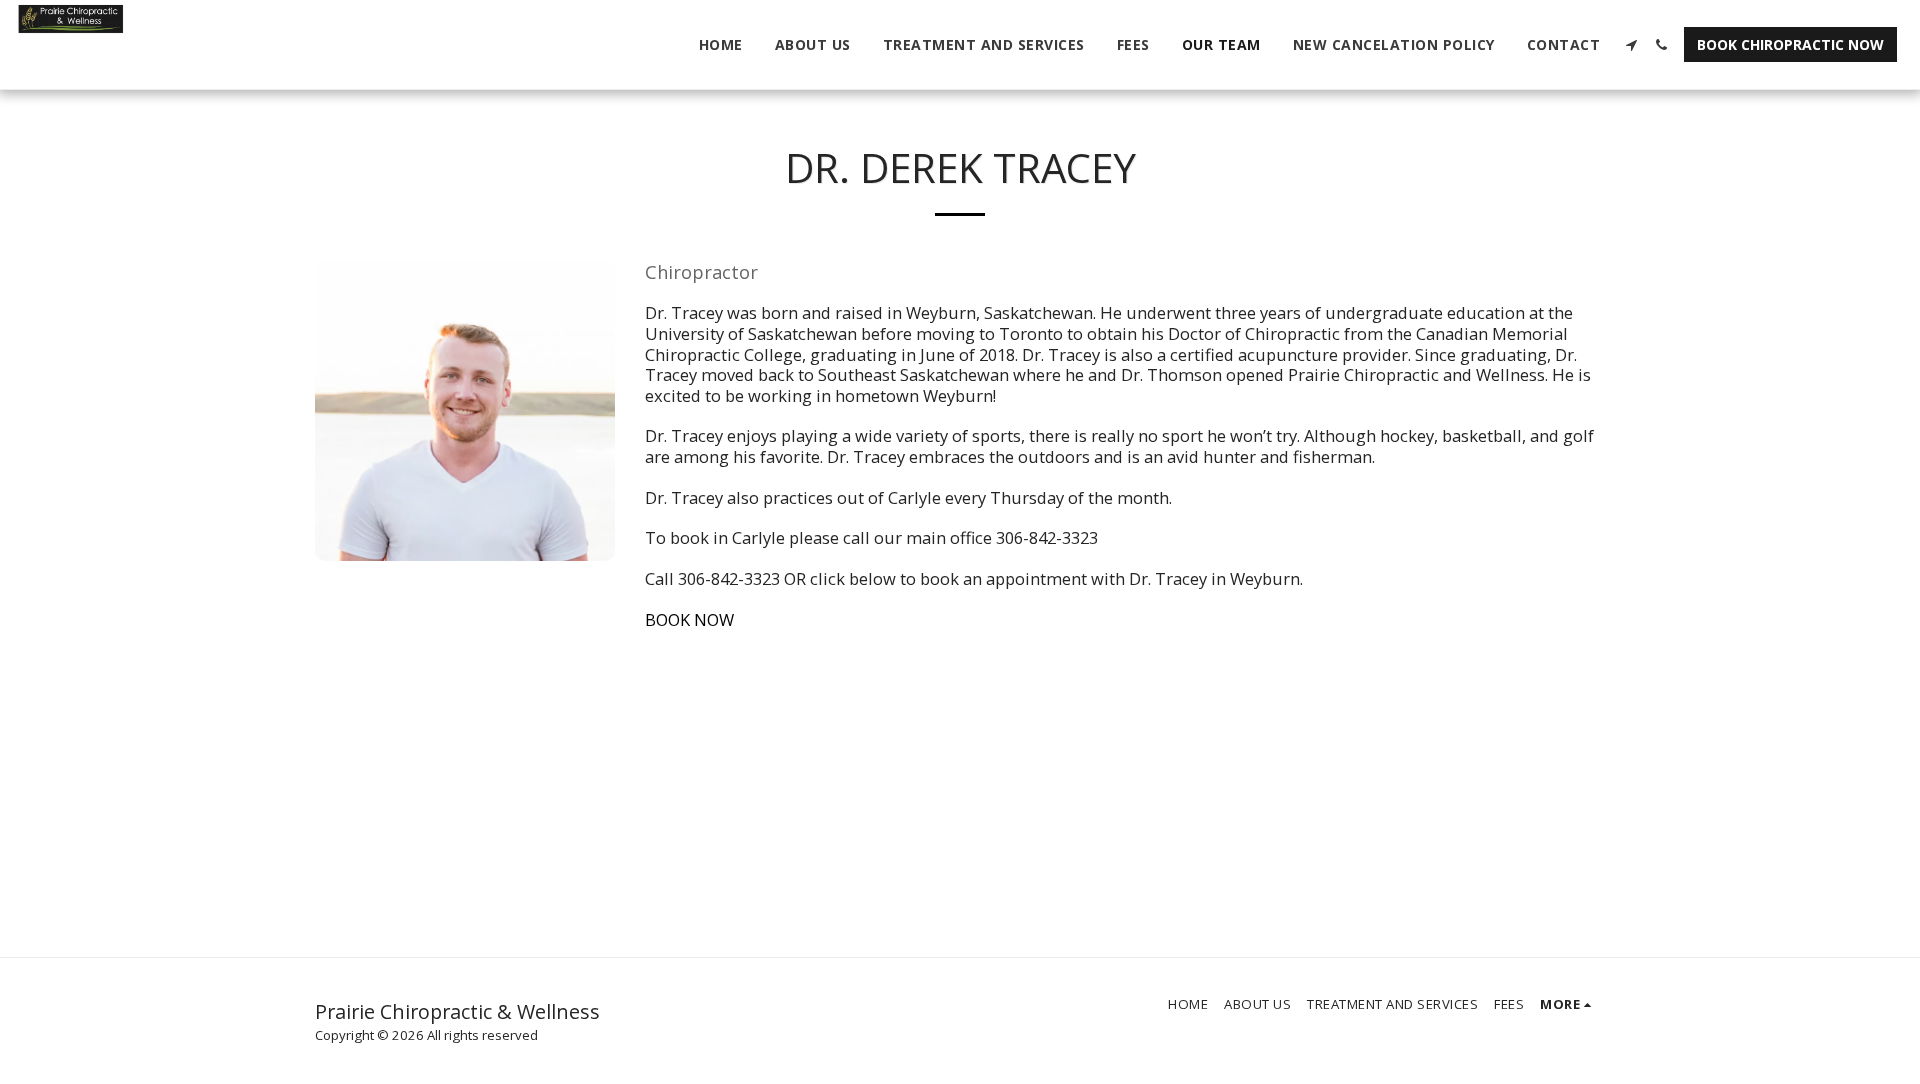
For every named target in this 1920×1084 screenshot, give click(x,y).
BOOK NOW (689, 619)
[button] (1631, 45)
